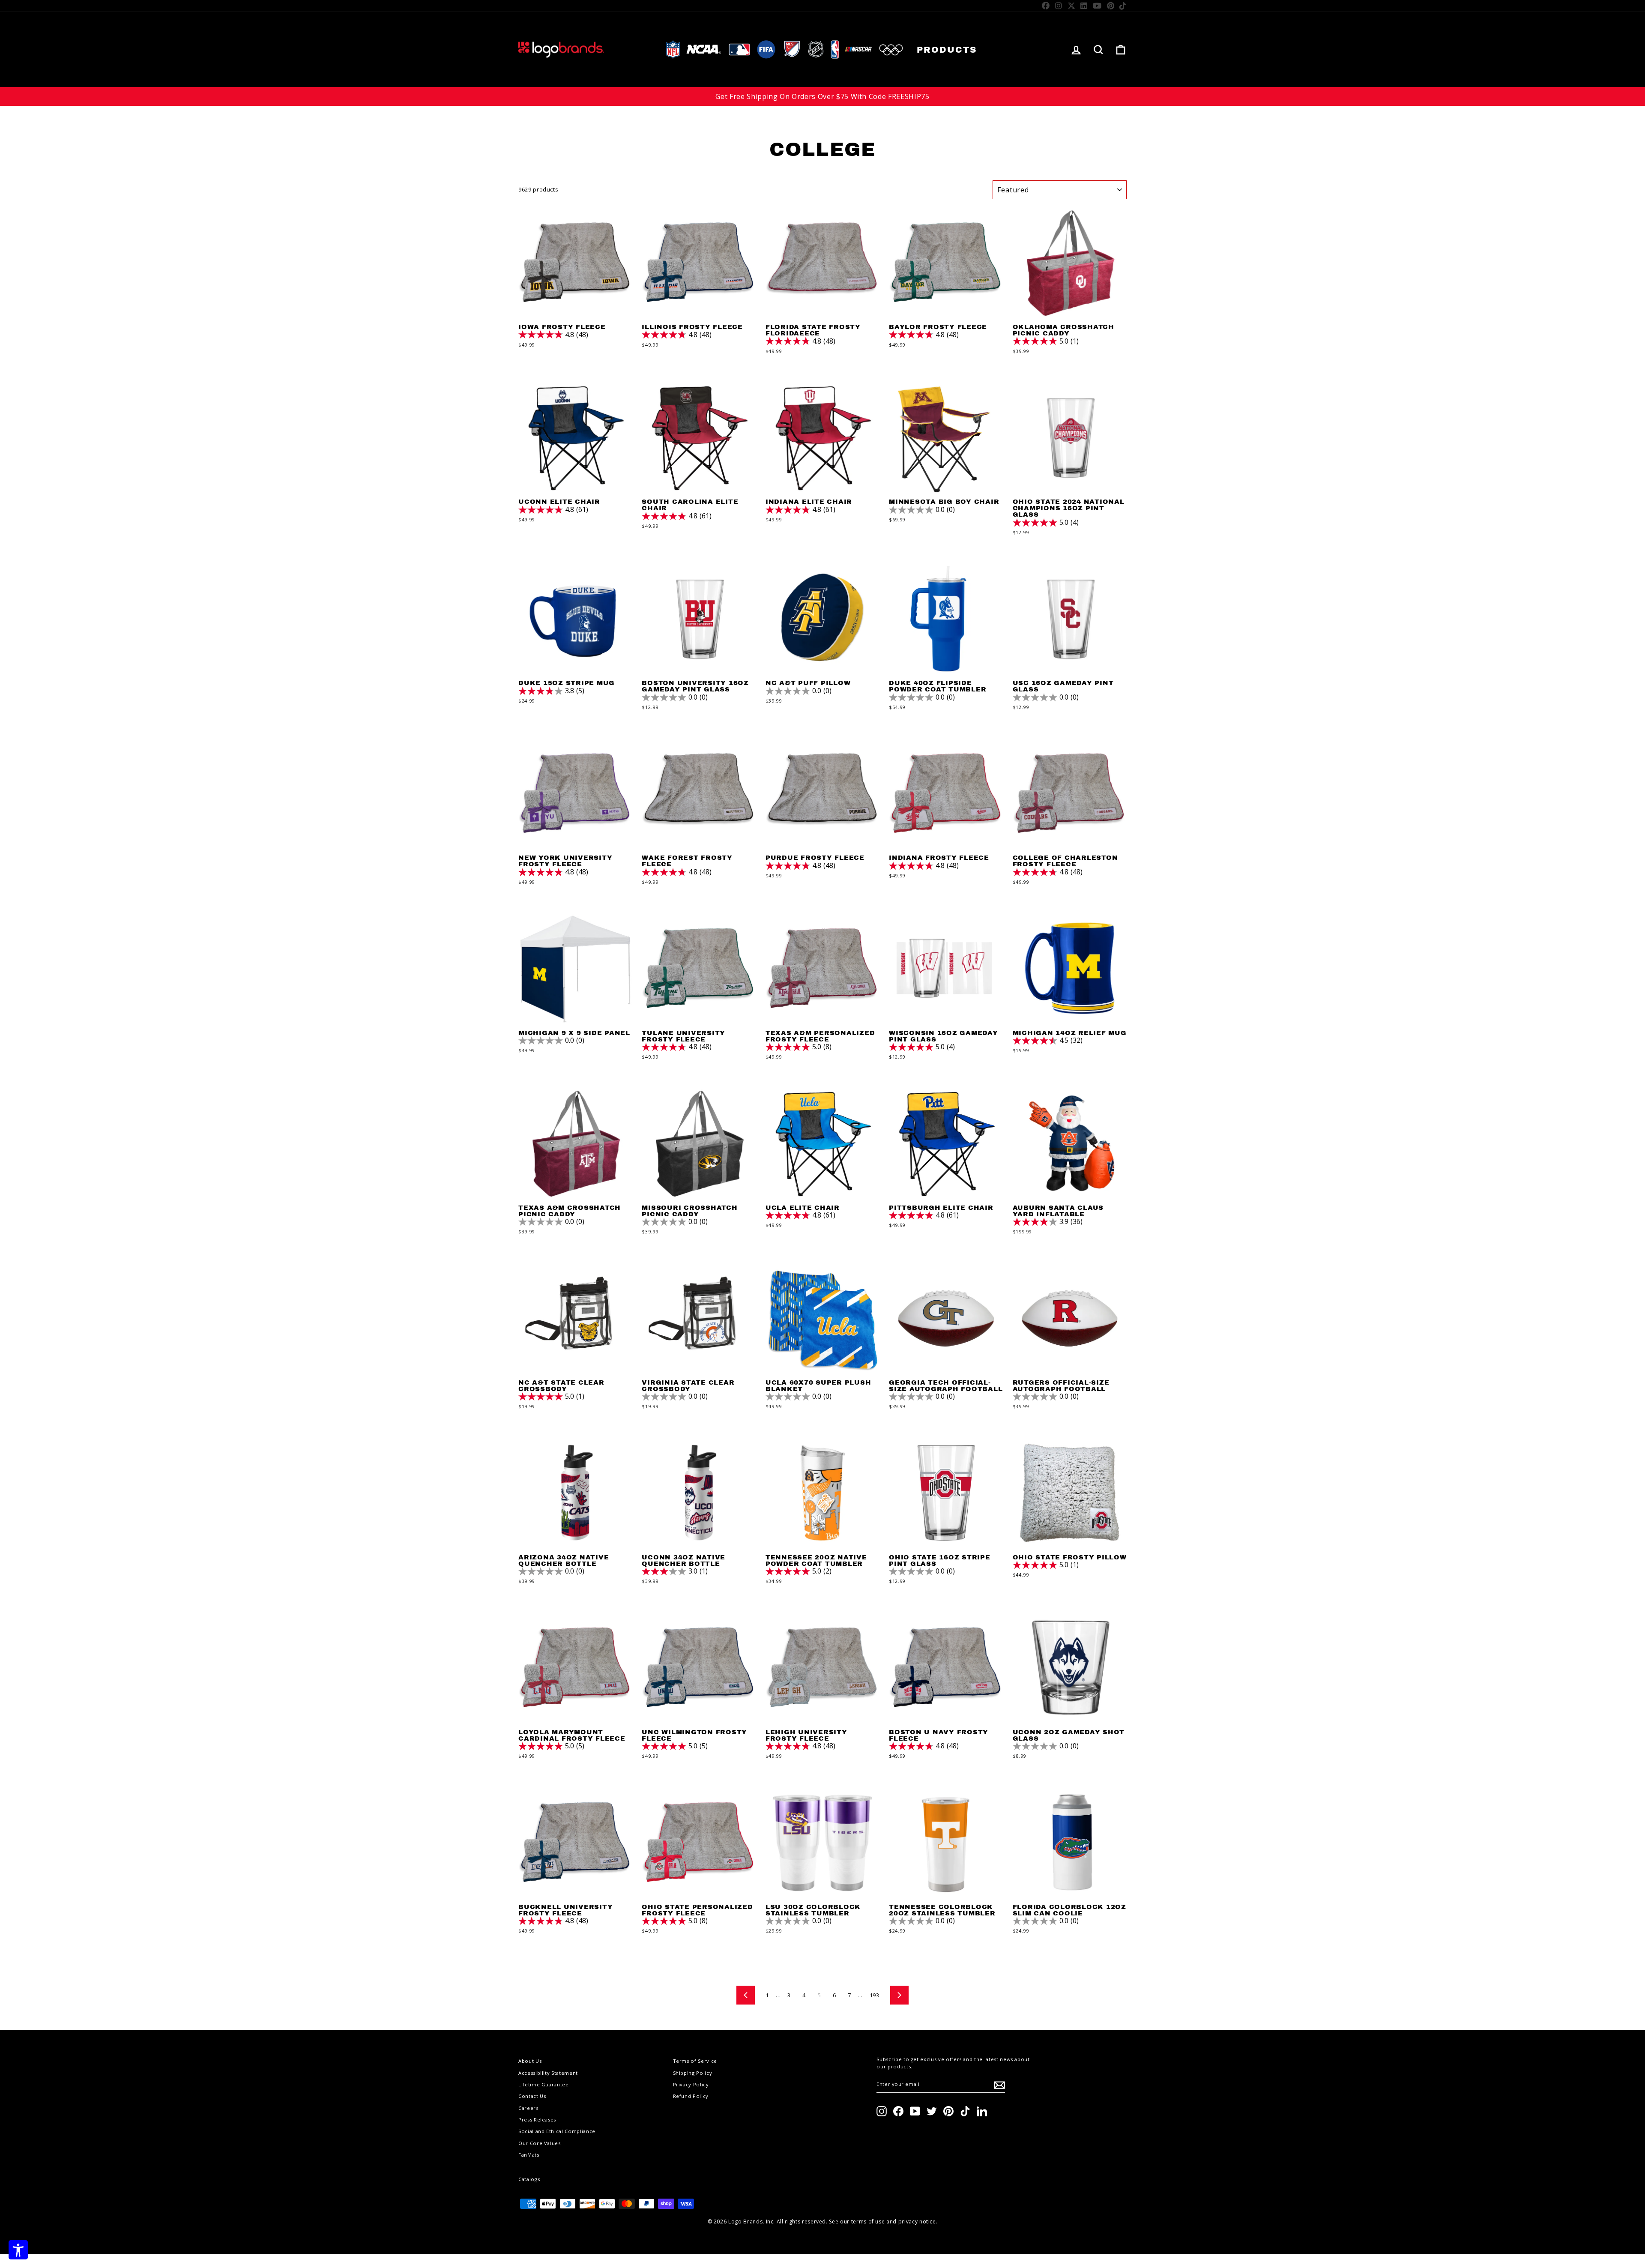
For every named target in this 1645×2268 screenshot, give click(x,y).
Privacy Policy (691, 2084)
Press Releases (537, 2120)
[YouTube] (1097, 6)
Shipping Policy (693, 2073)
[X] (1072, 6)
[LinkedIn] (1084, 6)
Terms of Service (695, 2061)
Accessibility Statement (548, 2073)
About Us (530, 2061)
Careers (528, 2108)
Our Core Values (540, 2143)
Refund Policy (691, 2096)
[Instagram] (1059, 6)
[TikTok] (1123, 6)
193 (875, 1995)
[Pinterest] (1111, 6)
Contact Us (532, 2096)
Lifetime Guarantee (544, 2084)
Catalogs (529, 2179)
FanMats (529, 2155)
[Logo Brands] (561, 49)
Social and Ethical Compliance (557, 2131)
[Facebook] (1046, 6)
